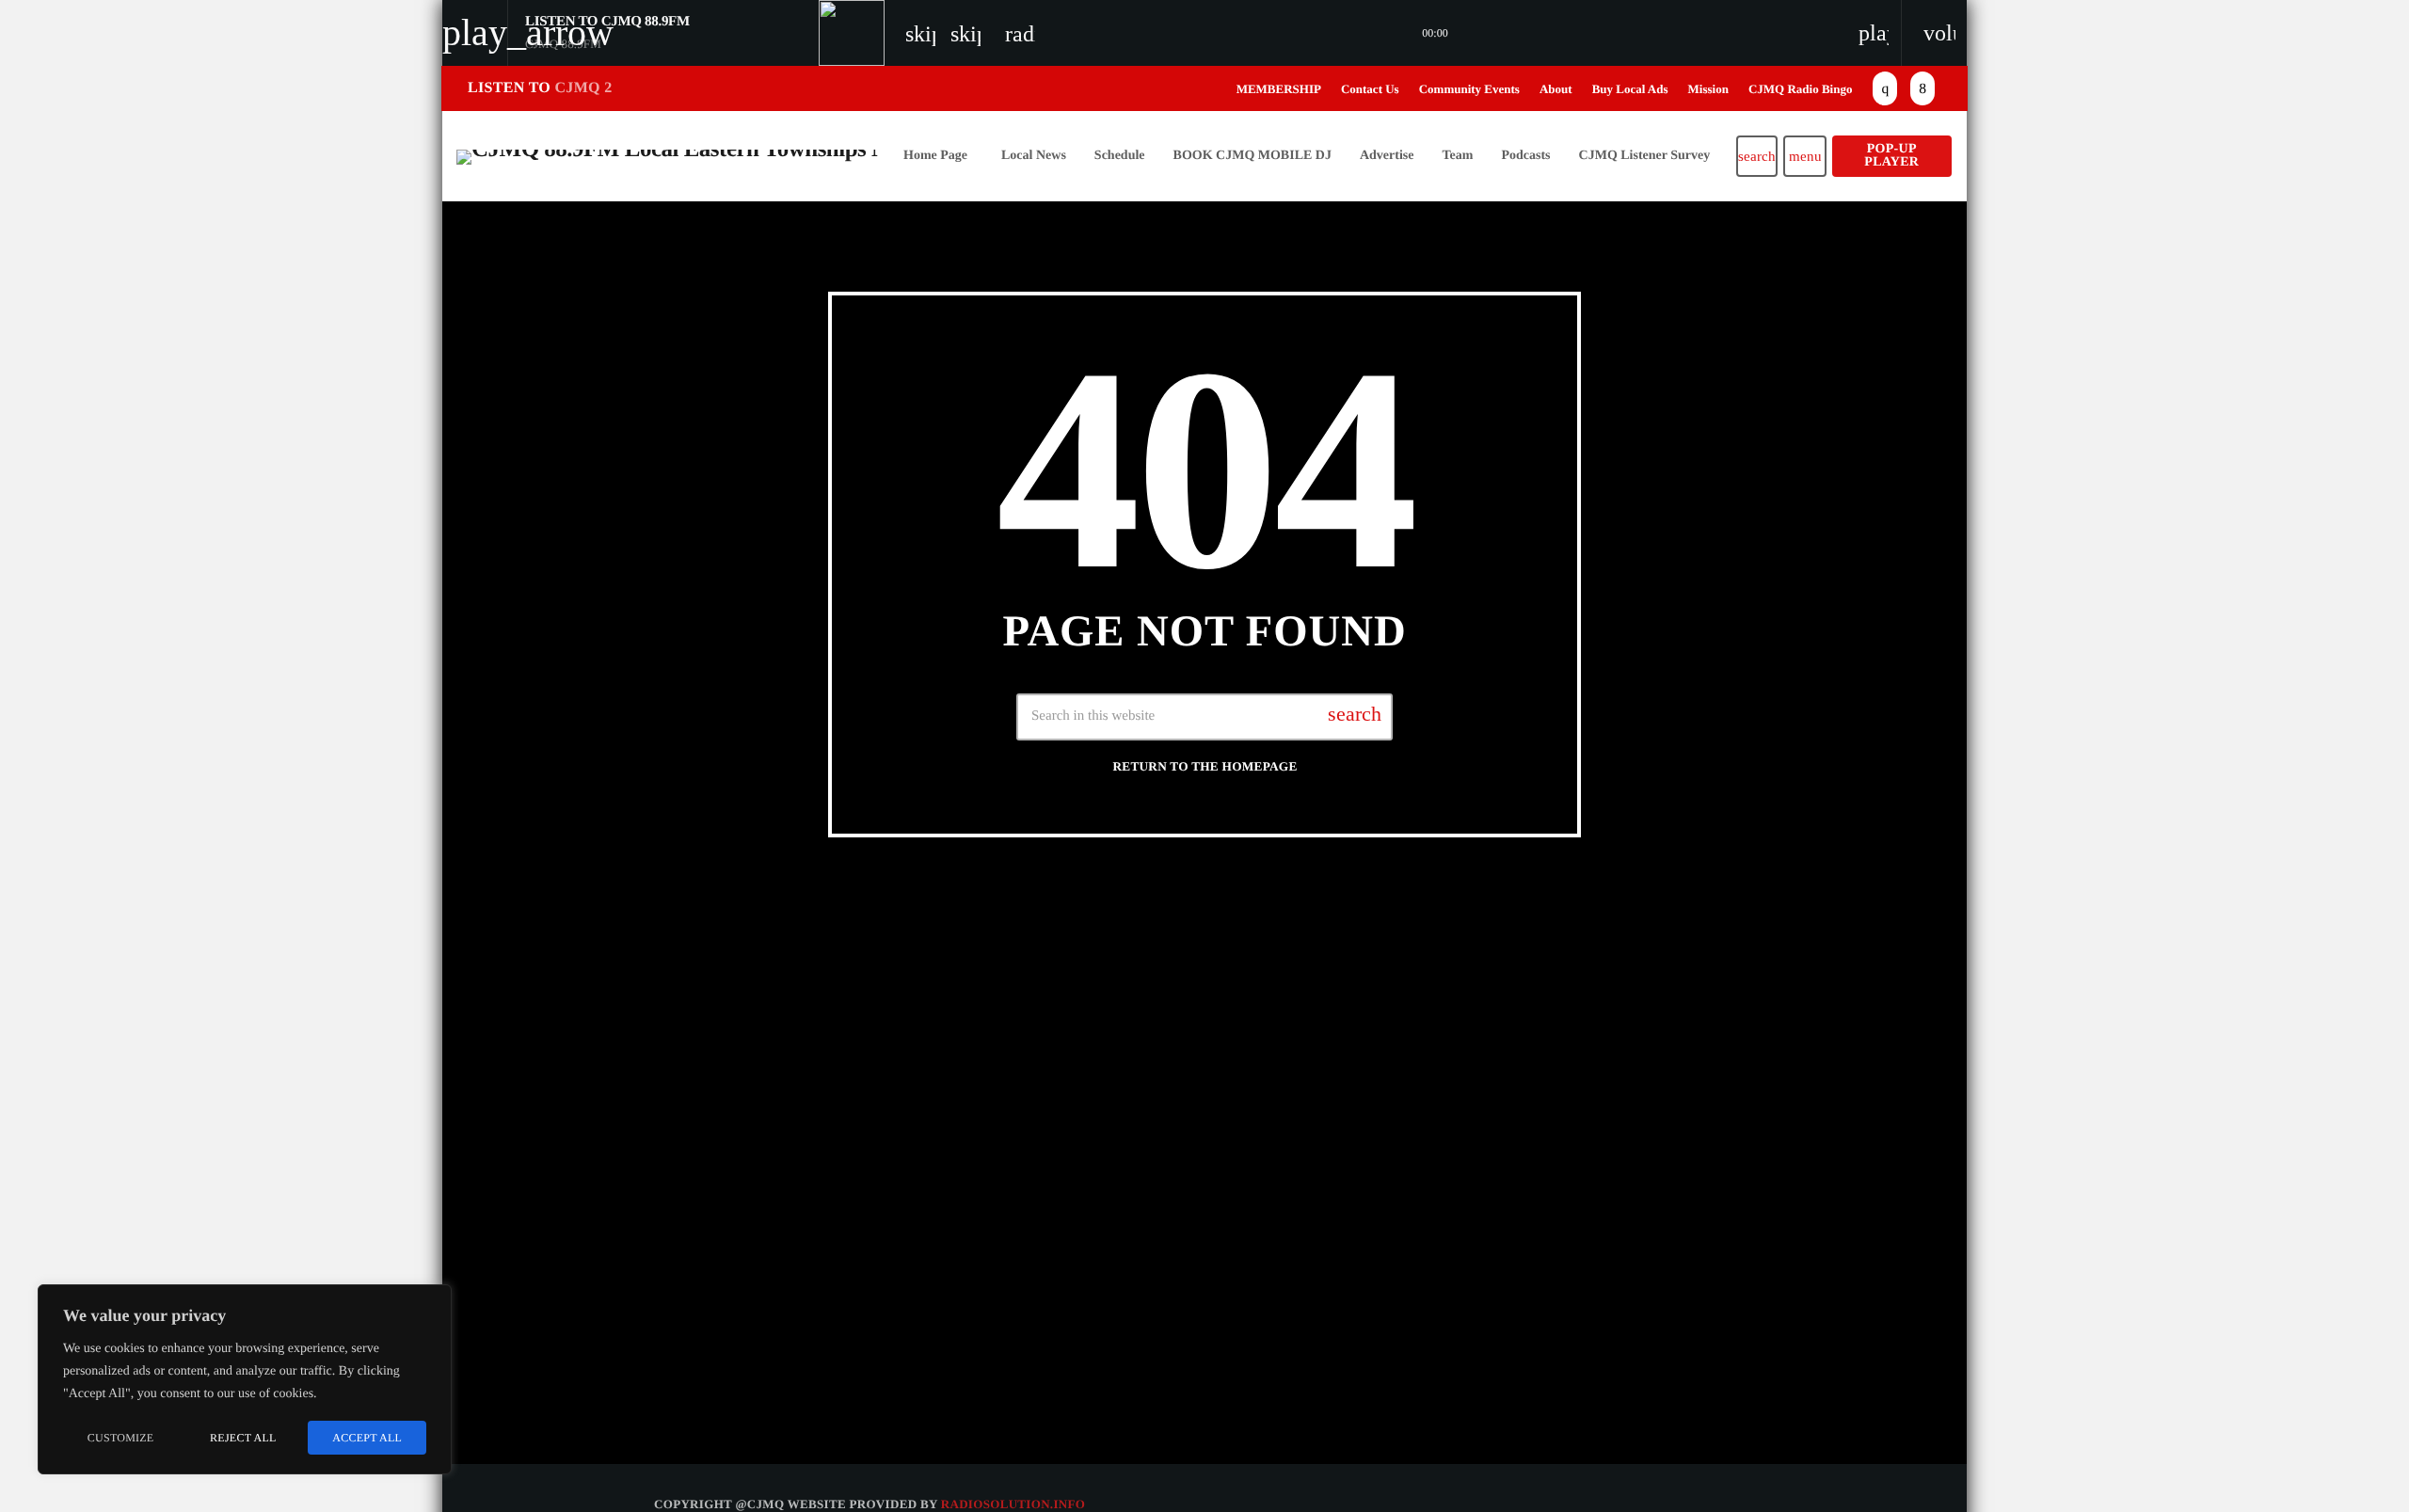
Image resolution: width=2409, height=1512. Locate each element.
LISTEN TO (540, 88)
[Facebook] (1922, 88)
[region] (245, 1379)
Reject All (243, 1438)
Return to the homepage (1204, 766)
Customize (121, 1438)
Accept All (367, 1438)
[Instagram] (1885, 88)
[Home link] (668, 156)
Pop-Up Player (1891, 156)
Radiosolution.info (1013, 1504)
